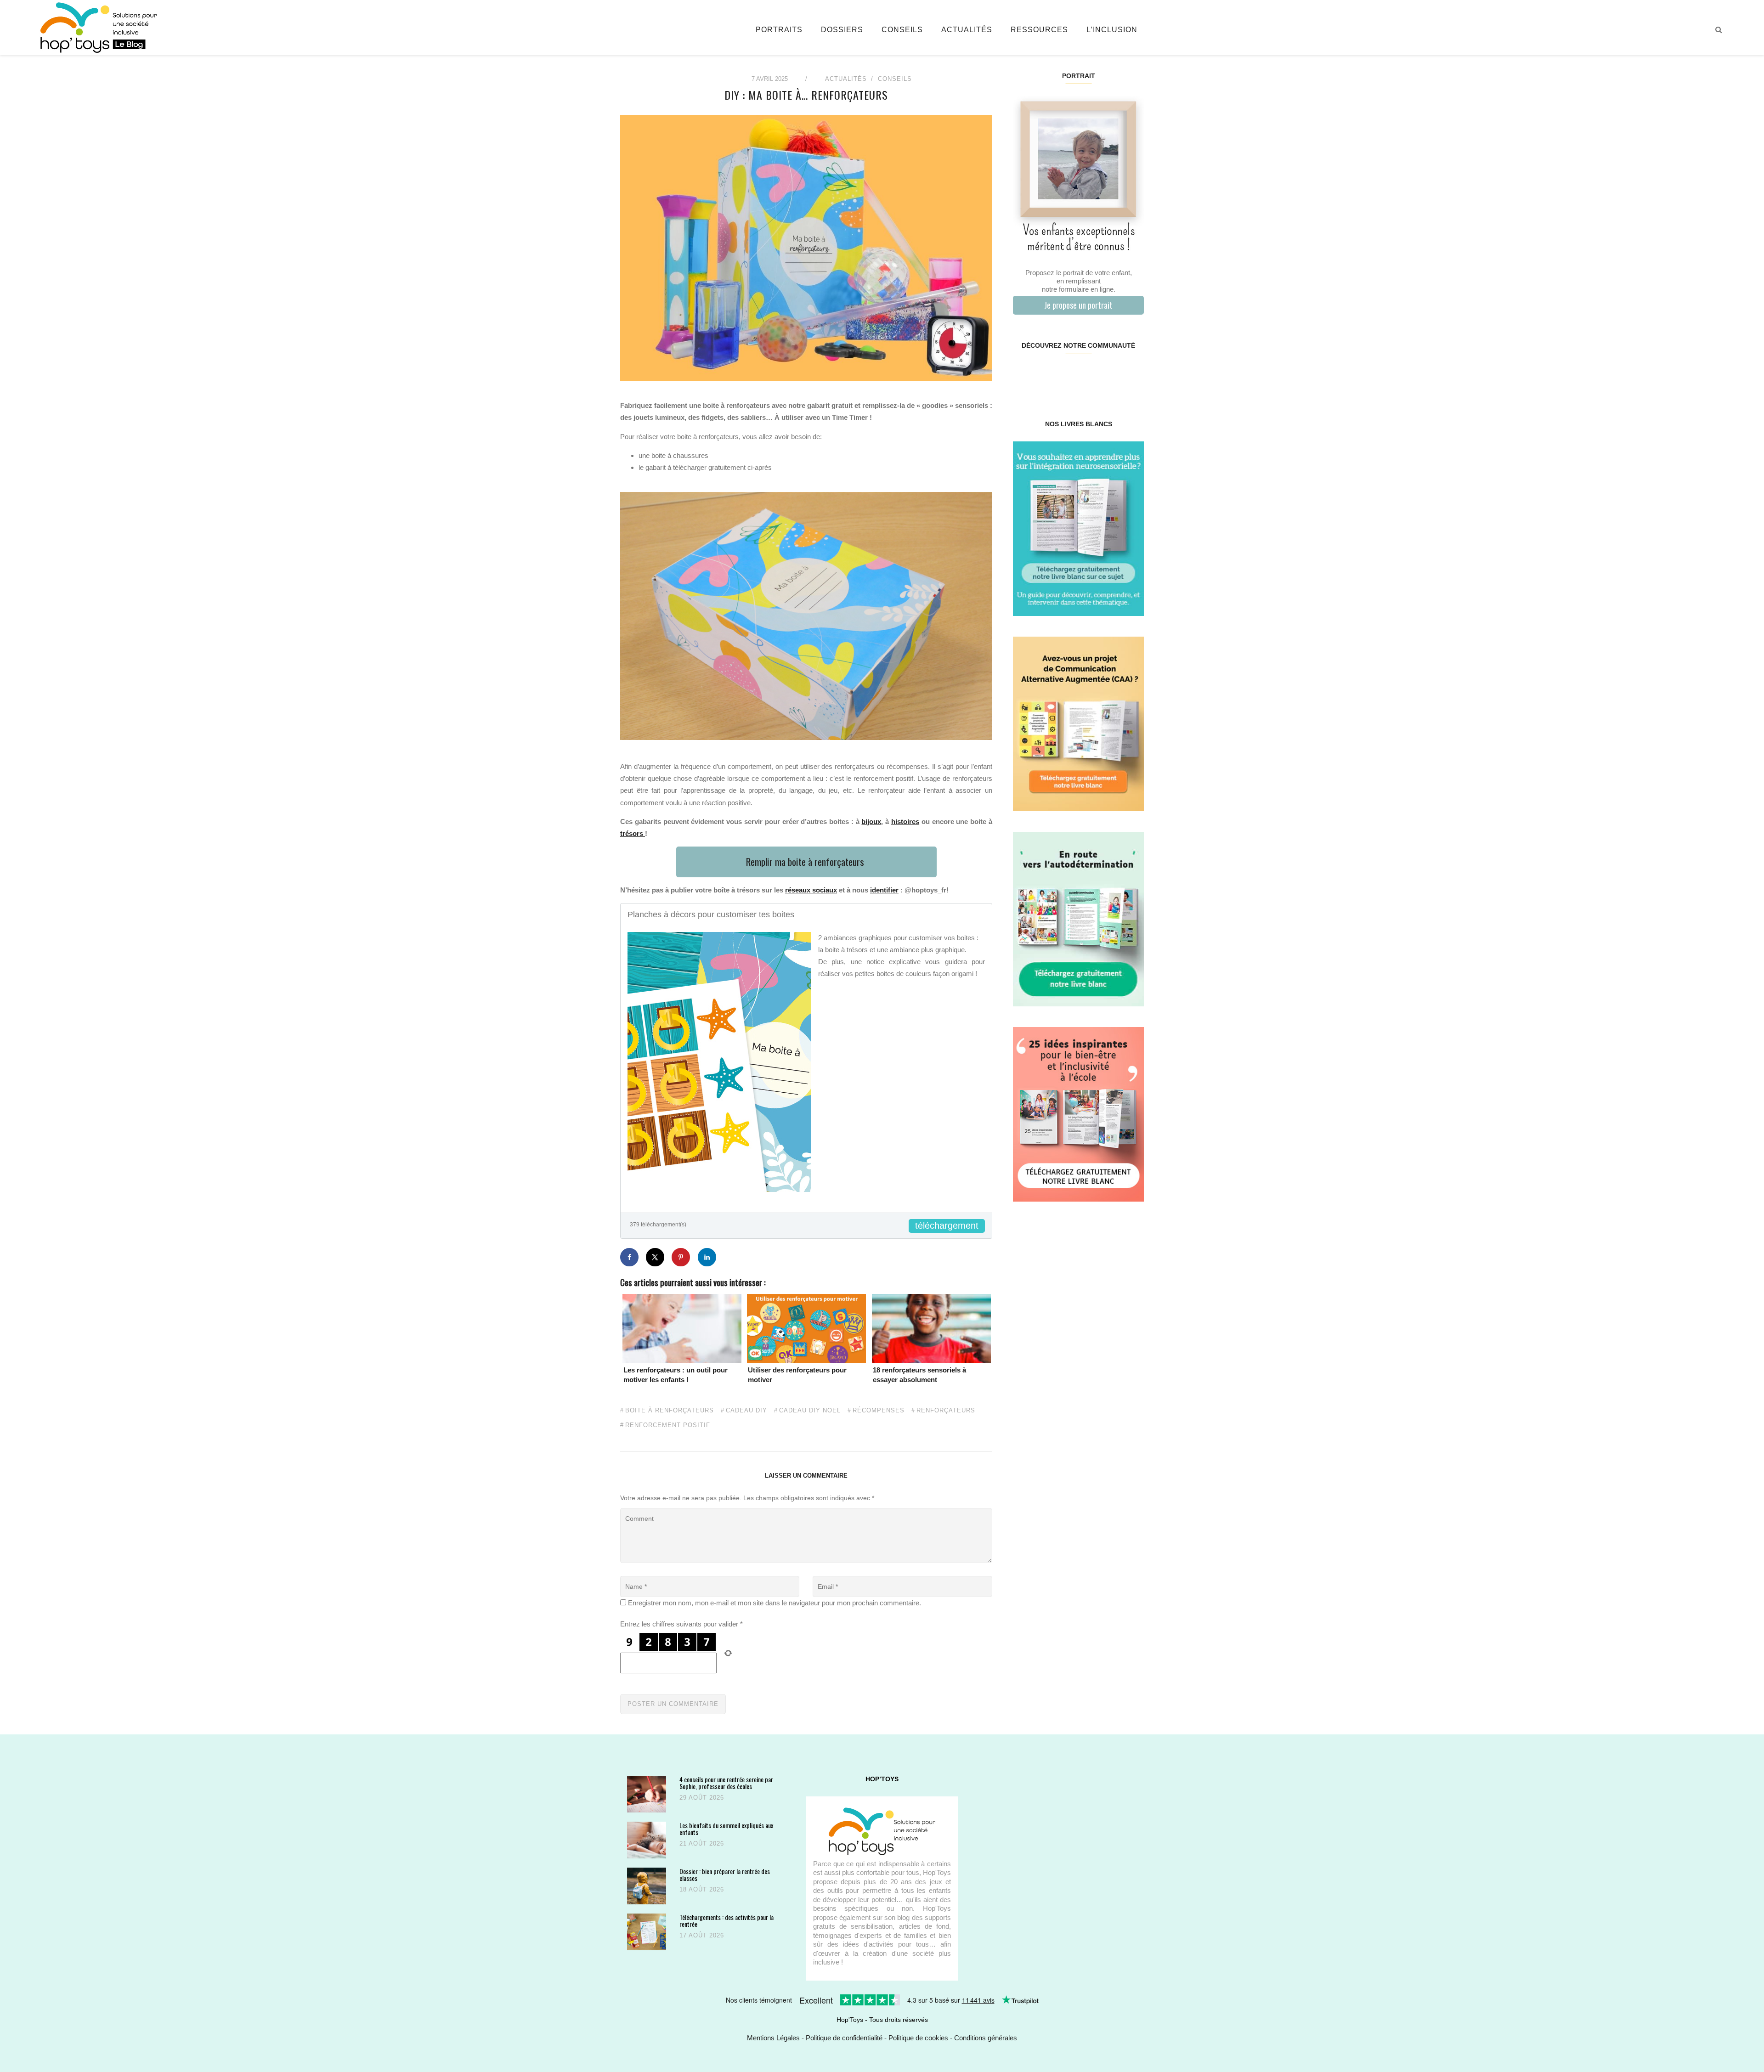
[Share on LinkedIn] (707, 1257)
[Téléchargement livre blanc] (1078, 528)
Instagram (1045, 375)
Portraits (779, 30)
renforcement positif (668, 1425)
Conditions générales (986, 2038)
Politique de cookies (918, 2038)
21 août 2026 (702, 1843)
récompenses (879, 1411)
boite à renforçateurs (670, 1411)
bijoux (871, 821)
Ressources (1039, 30)
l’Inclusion (1112, 30)
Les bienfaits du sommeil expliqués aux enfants (726, 1829)
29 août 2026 (702, 1798)
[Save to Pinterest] (681, 1257)
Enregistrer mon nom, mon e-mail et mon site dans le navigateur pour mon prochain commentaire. (775, 1603)
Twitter (1132, 375)
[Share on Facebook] (629, 1257)
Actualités (967, 30)
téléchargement (947, 1225)
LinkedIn (1089, 375)
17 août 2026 (702, 1935)
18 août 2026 (702, 1889)
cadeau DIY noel (810, 1411)
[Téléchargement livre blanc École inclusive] (1078, 1114)
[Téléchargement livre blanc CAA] (1078, 723)
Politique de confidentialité (844, 2038)
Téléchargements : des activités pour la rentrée (727, 1921)
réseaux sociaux (811, 890)
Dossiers (842, 30)
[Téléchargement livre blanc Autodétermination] (1078, 918)
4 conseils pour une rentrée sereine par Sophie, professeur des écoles (726, 1783)
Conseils (902, 30)
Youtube (1111, 375)
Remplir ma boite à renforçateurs (806, 861)
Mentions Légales (773, 2038)
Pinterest (1067, 375)
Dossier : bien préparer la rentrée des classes (725, 1875)
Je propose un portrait (1078, 305)
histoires (905, 821)
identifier (884, 890)
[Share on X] (655, 1257)
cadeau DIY (746, 1411)
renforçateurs (946, 1411)
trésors (633, 833)
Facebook (1024, 375)
